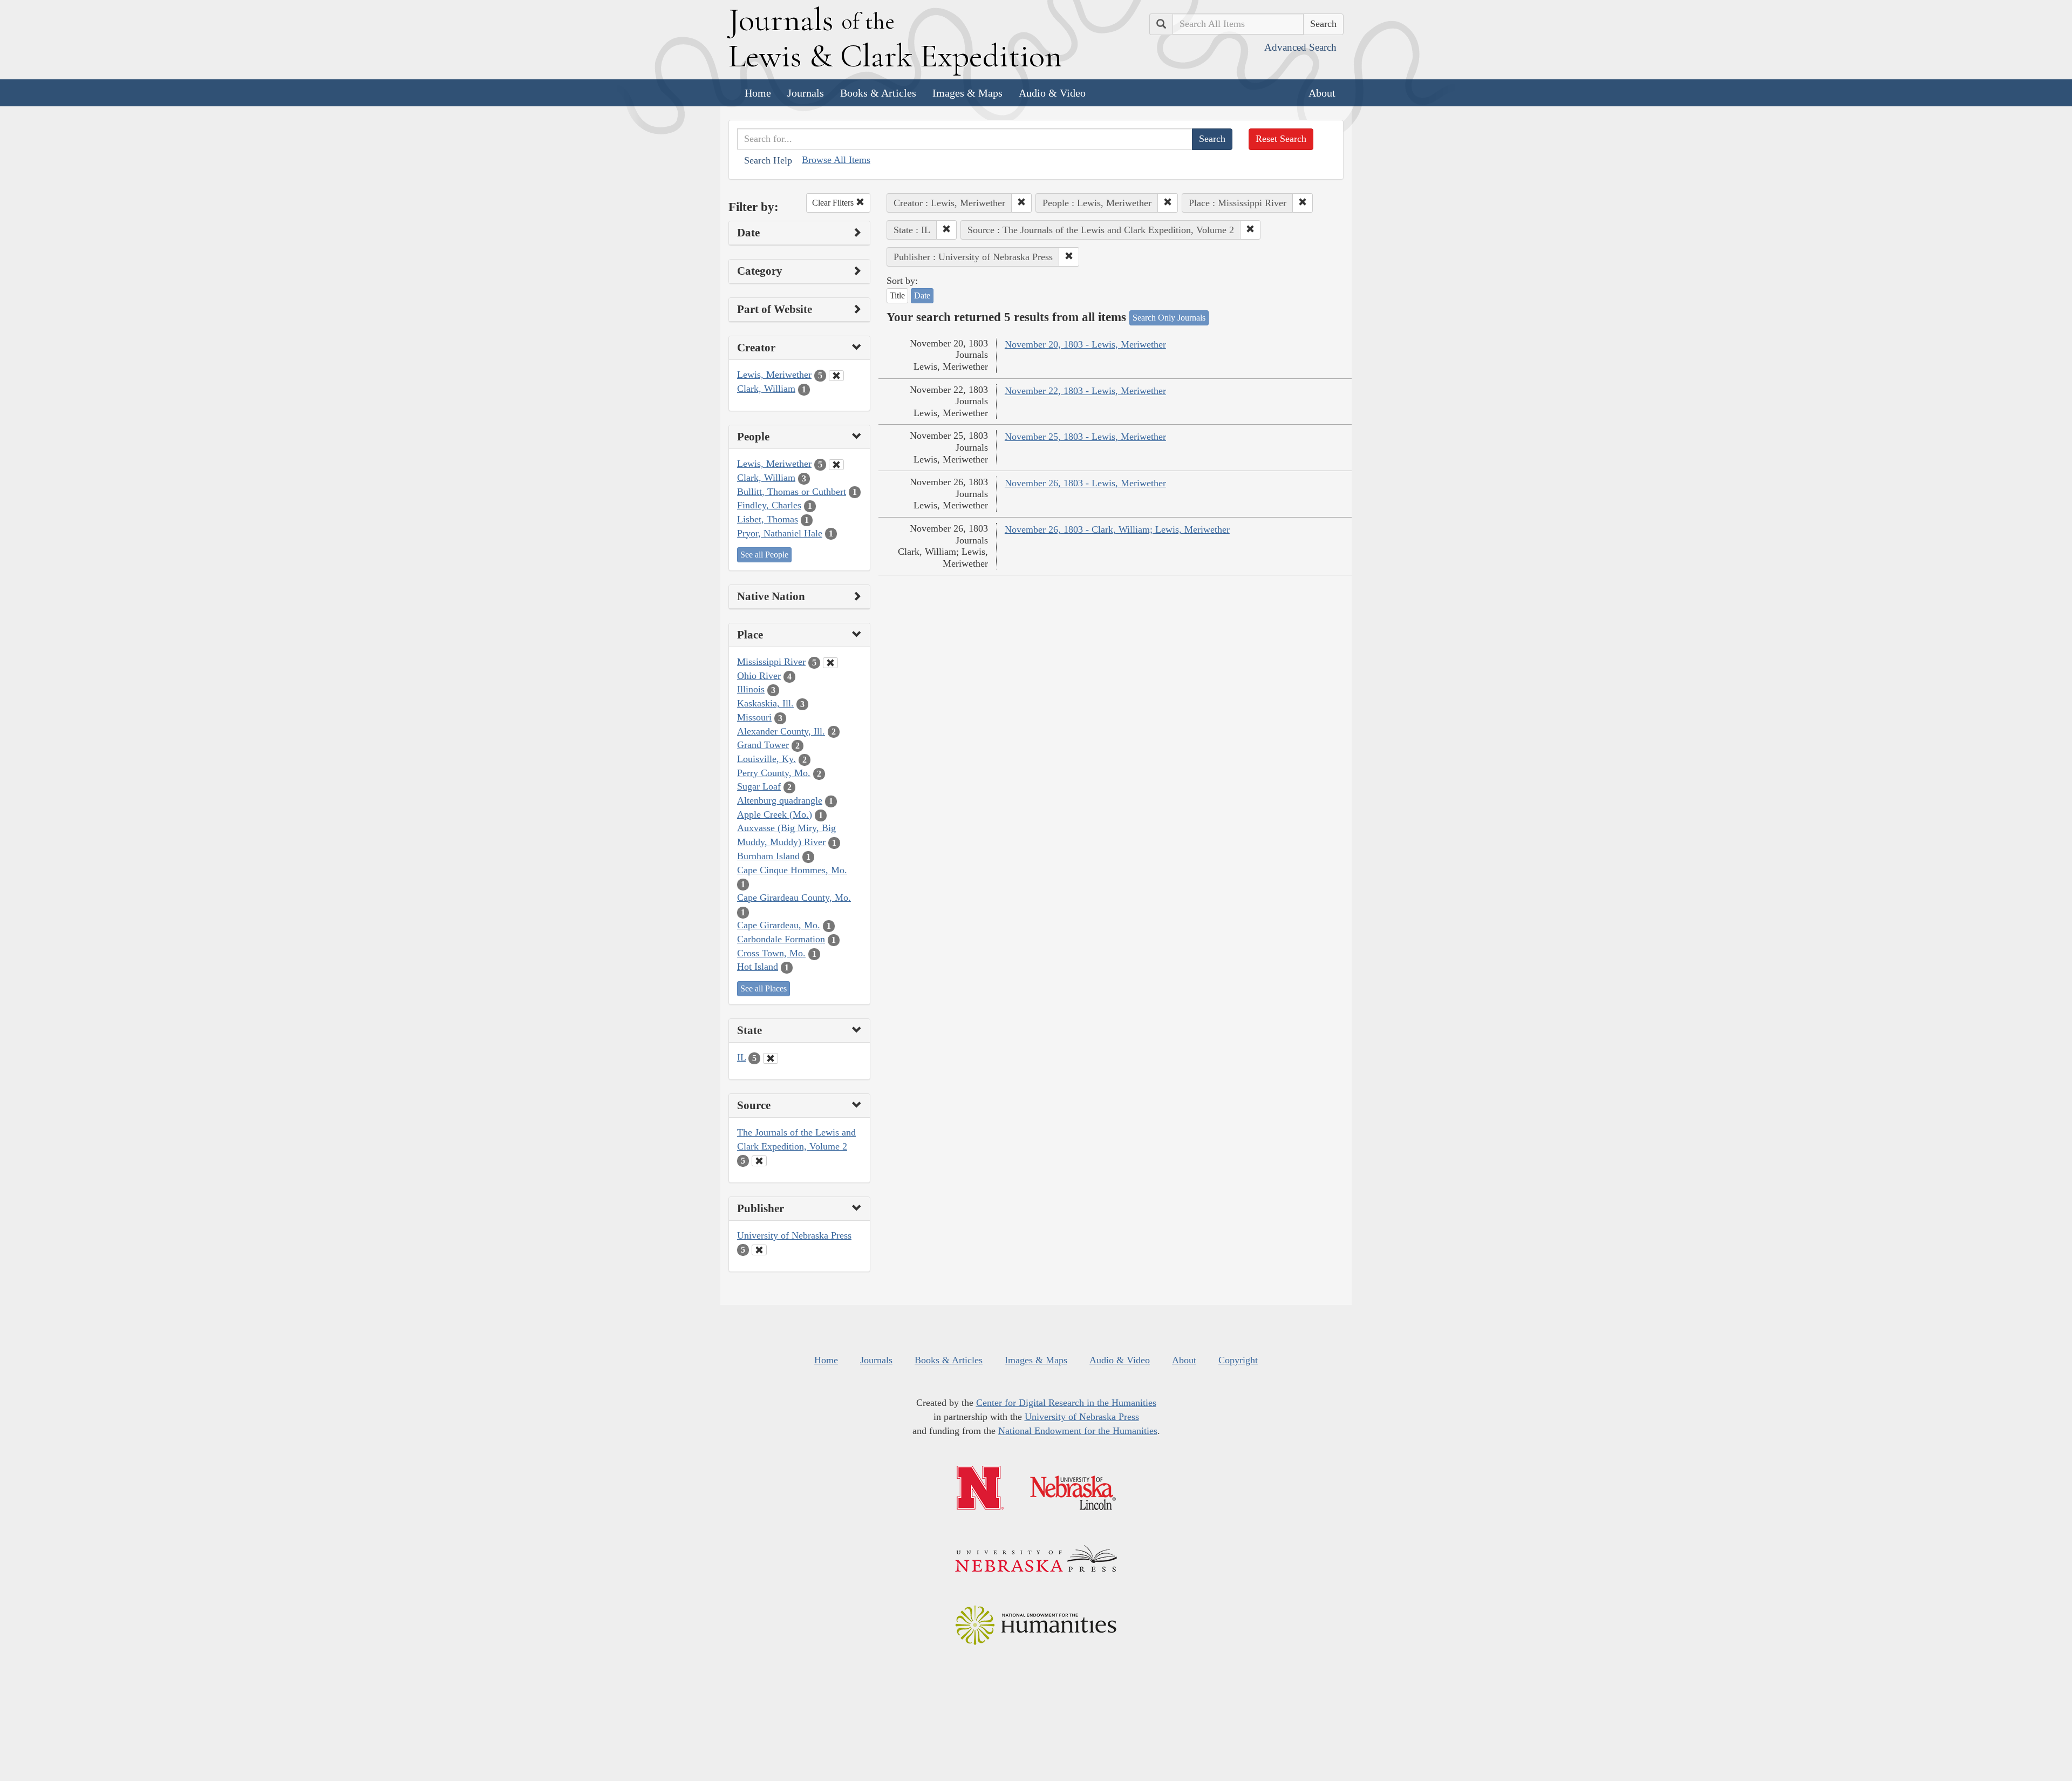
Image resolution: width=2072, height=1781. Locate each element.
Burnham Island (768, 856)
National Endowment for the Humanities (1078, 1431)
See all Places (764, 988)
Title (897, 295)
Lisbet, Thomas (768, 519)
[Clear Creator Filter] (836, 376)
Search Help (768, 160)
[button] (1021, 203)
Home (758, 93)
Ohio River (759, 676)
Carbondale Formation (781, 939)
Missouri (754, 717)
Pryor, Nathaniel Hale (780, 533)
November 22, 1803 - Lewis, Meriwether (1085, 391)
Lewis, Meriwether (774, 375)
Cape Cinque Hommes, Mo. (792, 870)
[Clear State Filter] (771, 1058)
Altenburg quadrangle (780, 800)
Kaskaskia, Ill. (765, 703)
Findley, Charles (769, 505)
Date (922, 295)
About (1322, 93)
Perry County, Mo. (774, 773)
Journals (806, 93)
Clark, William (766, 389)
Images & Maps (967, 93)
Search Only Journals (1169, 318)
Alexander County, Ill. (781, 731)
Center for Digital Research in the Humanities (1066, 1403)
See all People (764, 555)
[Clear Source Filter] (759, 1161)
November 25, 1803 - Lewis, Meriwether (1085, 437)
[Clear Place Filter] (830, 663)
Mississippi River (771, 662)
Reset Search (1281, 139)
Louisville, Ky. (766, 759)
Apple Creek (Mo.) (775, 814)
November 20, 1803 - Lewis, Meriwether (1085, 344)
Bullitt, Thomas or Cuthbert (792, 492)
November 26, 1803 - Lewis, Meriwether (1085, 483)
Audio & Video (1052, 93)
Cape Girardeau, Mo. (779, 925)
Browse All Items (836, 160)
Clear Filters (834, 203)
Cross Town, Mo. (771, 953)
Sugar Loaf (759, 786)
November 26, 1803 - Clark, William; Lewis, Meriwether (1117, 529)
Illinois (751, 689)
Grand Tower (763, 745)
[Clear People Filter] (836, 465)
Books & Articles (878, 93)
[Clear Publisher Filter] (759, 1250)
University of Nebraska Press (794, 1235)
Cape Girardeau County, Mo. (794, 898)
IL (741, 1057)
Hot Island (758, 967)
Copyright (1238, 1360)
